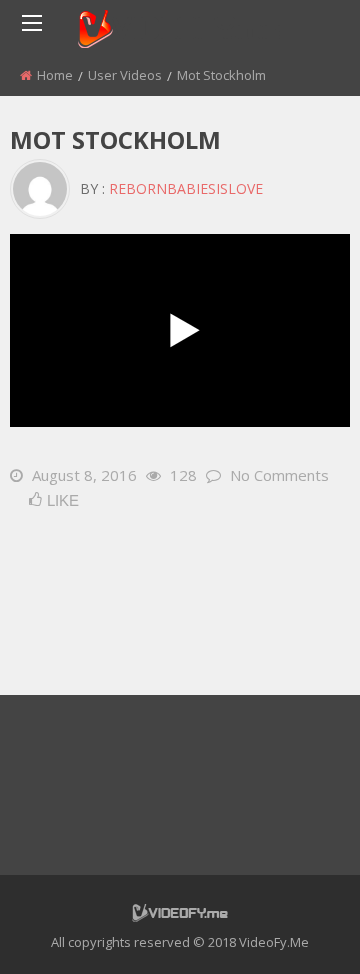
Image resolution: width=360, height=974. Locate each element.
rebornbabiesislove (186, 188)
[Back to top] (295, 929)
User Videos (125, 75)
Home (55, 75)
